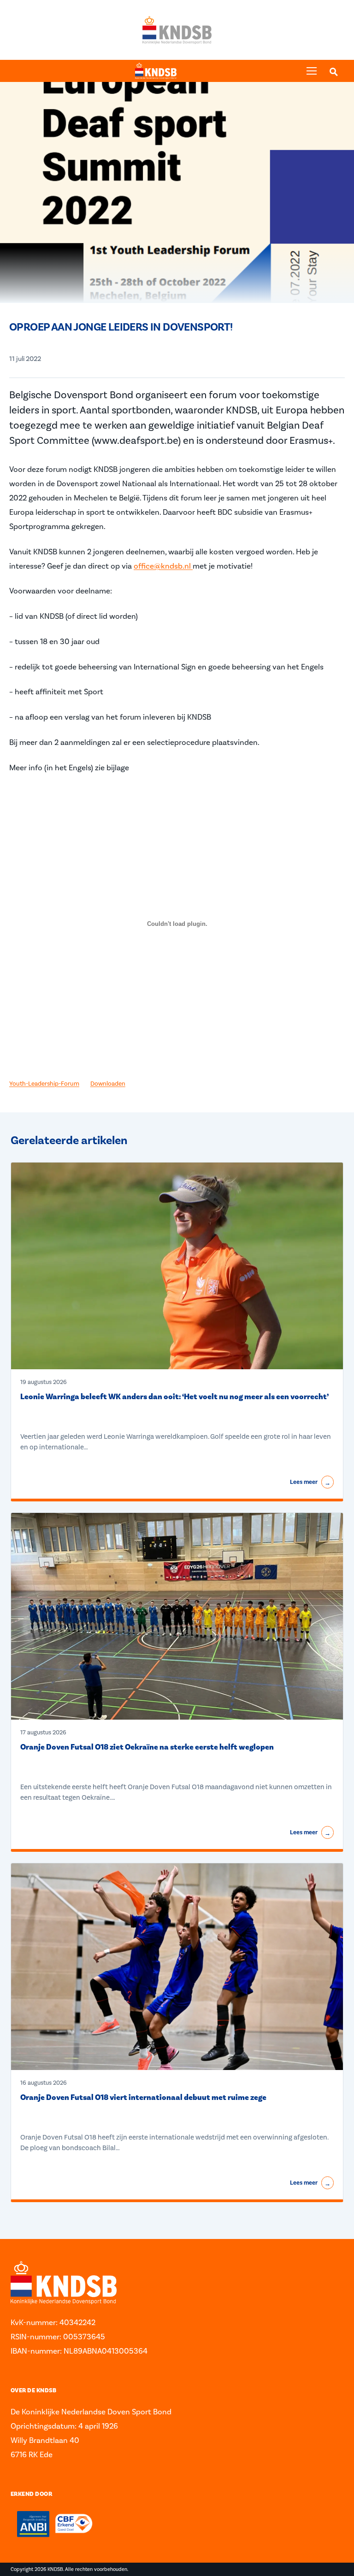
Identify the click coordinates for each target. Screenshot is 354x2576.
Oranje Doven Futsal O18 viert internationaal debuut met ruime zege (143, 2098)
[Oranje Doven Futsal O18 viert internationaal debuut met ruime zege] (177, 1967)
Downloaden (108, 1083)
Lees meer (310, 1483)
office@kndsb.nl (163, 566)
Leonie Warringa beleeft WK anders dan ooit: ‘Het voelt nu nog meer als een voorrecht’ (174, 1397)
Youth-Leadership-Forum (44, 1083)
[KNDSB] (156, 71)
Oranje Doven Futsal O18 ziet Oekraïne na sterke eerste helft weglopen (147, 1747)
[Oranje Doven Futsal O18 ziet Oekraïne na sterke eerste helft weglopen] (177, 1617)
